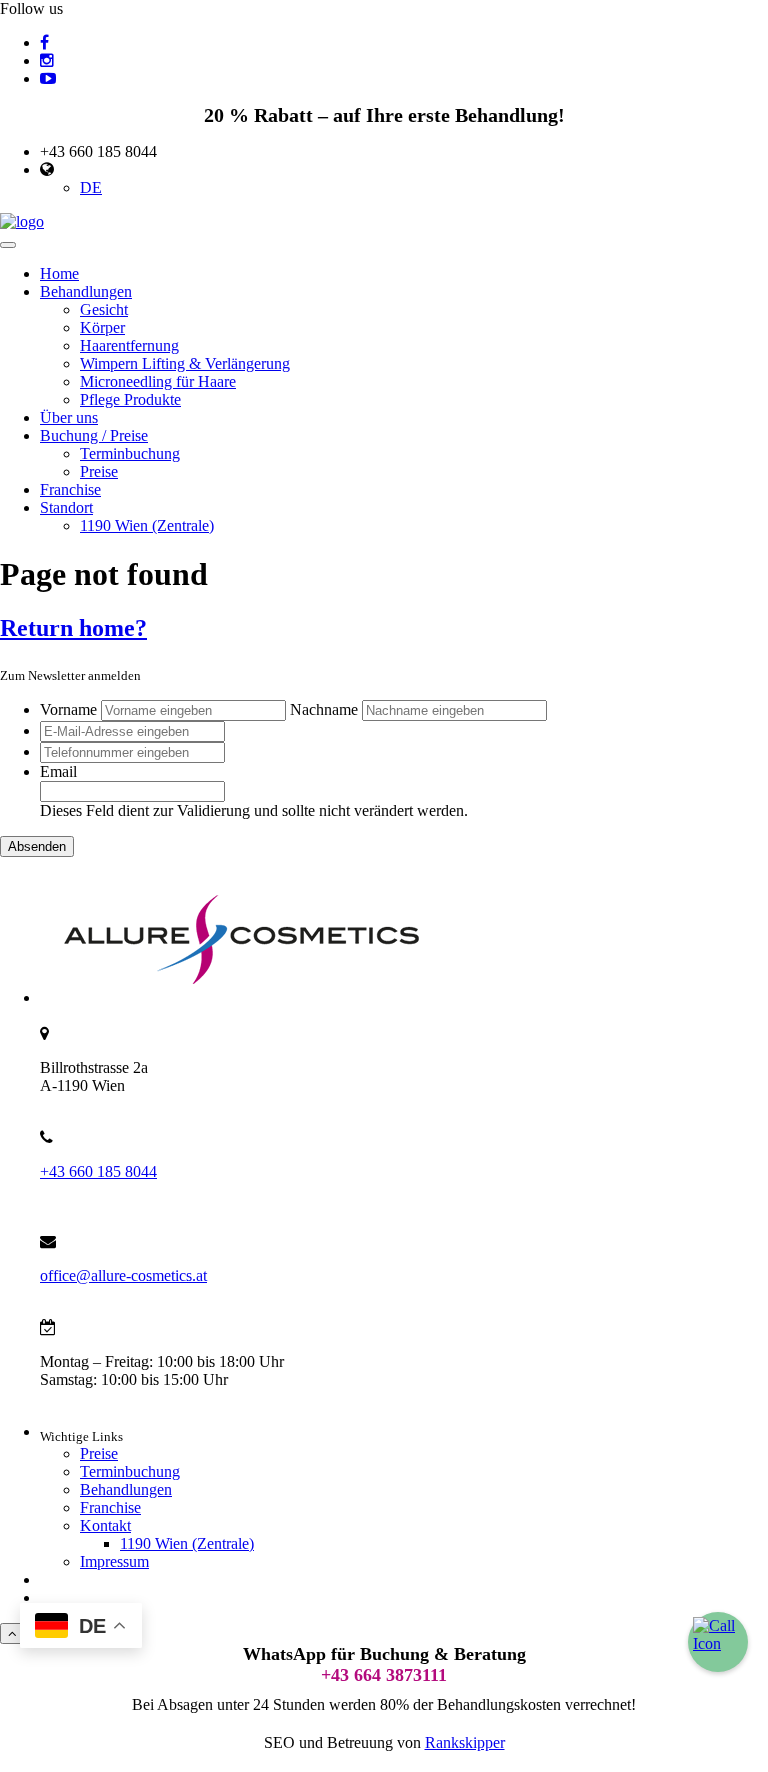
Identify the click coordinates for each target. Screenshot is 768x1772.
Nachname (324, 709)
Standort (66, 507)
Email (58, 771)
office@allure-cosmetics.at (123, 1275)
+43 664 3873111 (384, 1675)
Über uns (69, 417)
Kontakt (105, 1525)
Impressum (114, 1561)
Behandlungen (86, 291)
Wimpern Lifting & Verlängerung (185, 363)
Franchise (70, 489)
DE (91, 187)
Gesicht (104, 309)
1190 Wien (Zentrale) (147, 525)
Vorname (68, 709)
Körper (102, 327)
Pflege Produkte (130, 399)
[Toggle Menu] (8, 245)
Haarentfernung (129, 345)
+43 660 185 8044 (98, 1171)
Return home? (73, 628)
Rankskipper (465, 1742)
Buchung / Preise (94, 435)
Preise (99, 471)
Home (59, 273)
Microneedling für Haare (158, 381)
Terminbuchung (130, 453)
